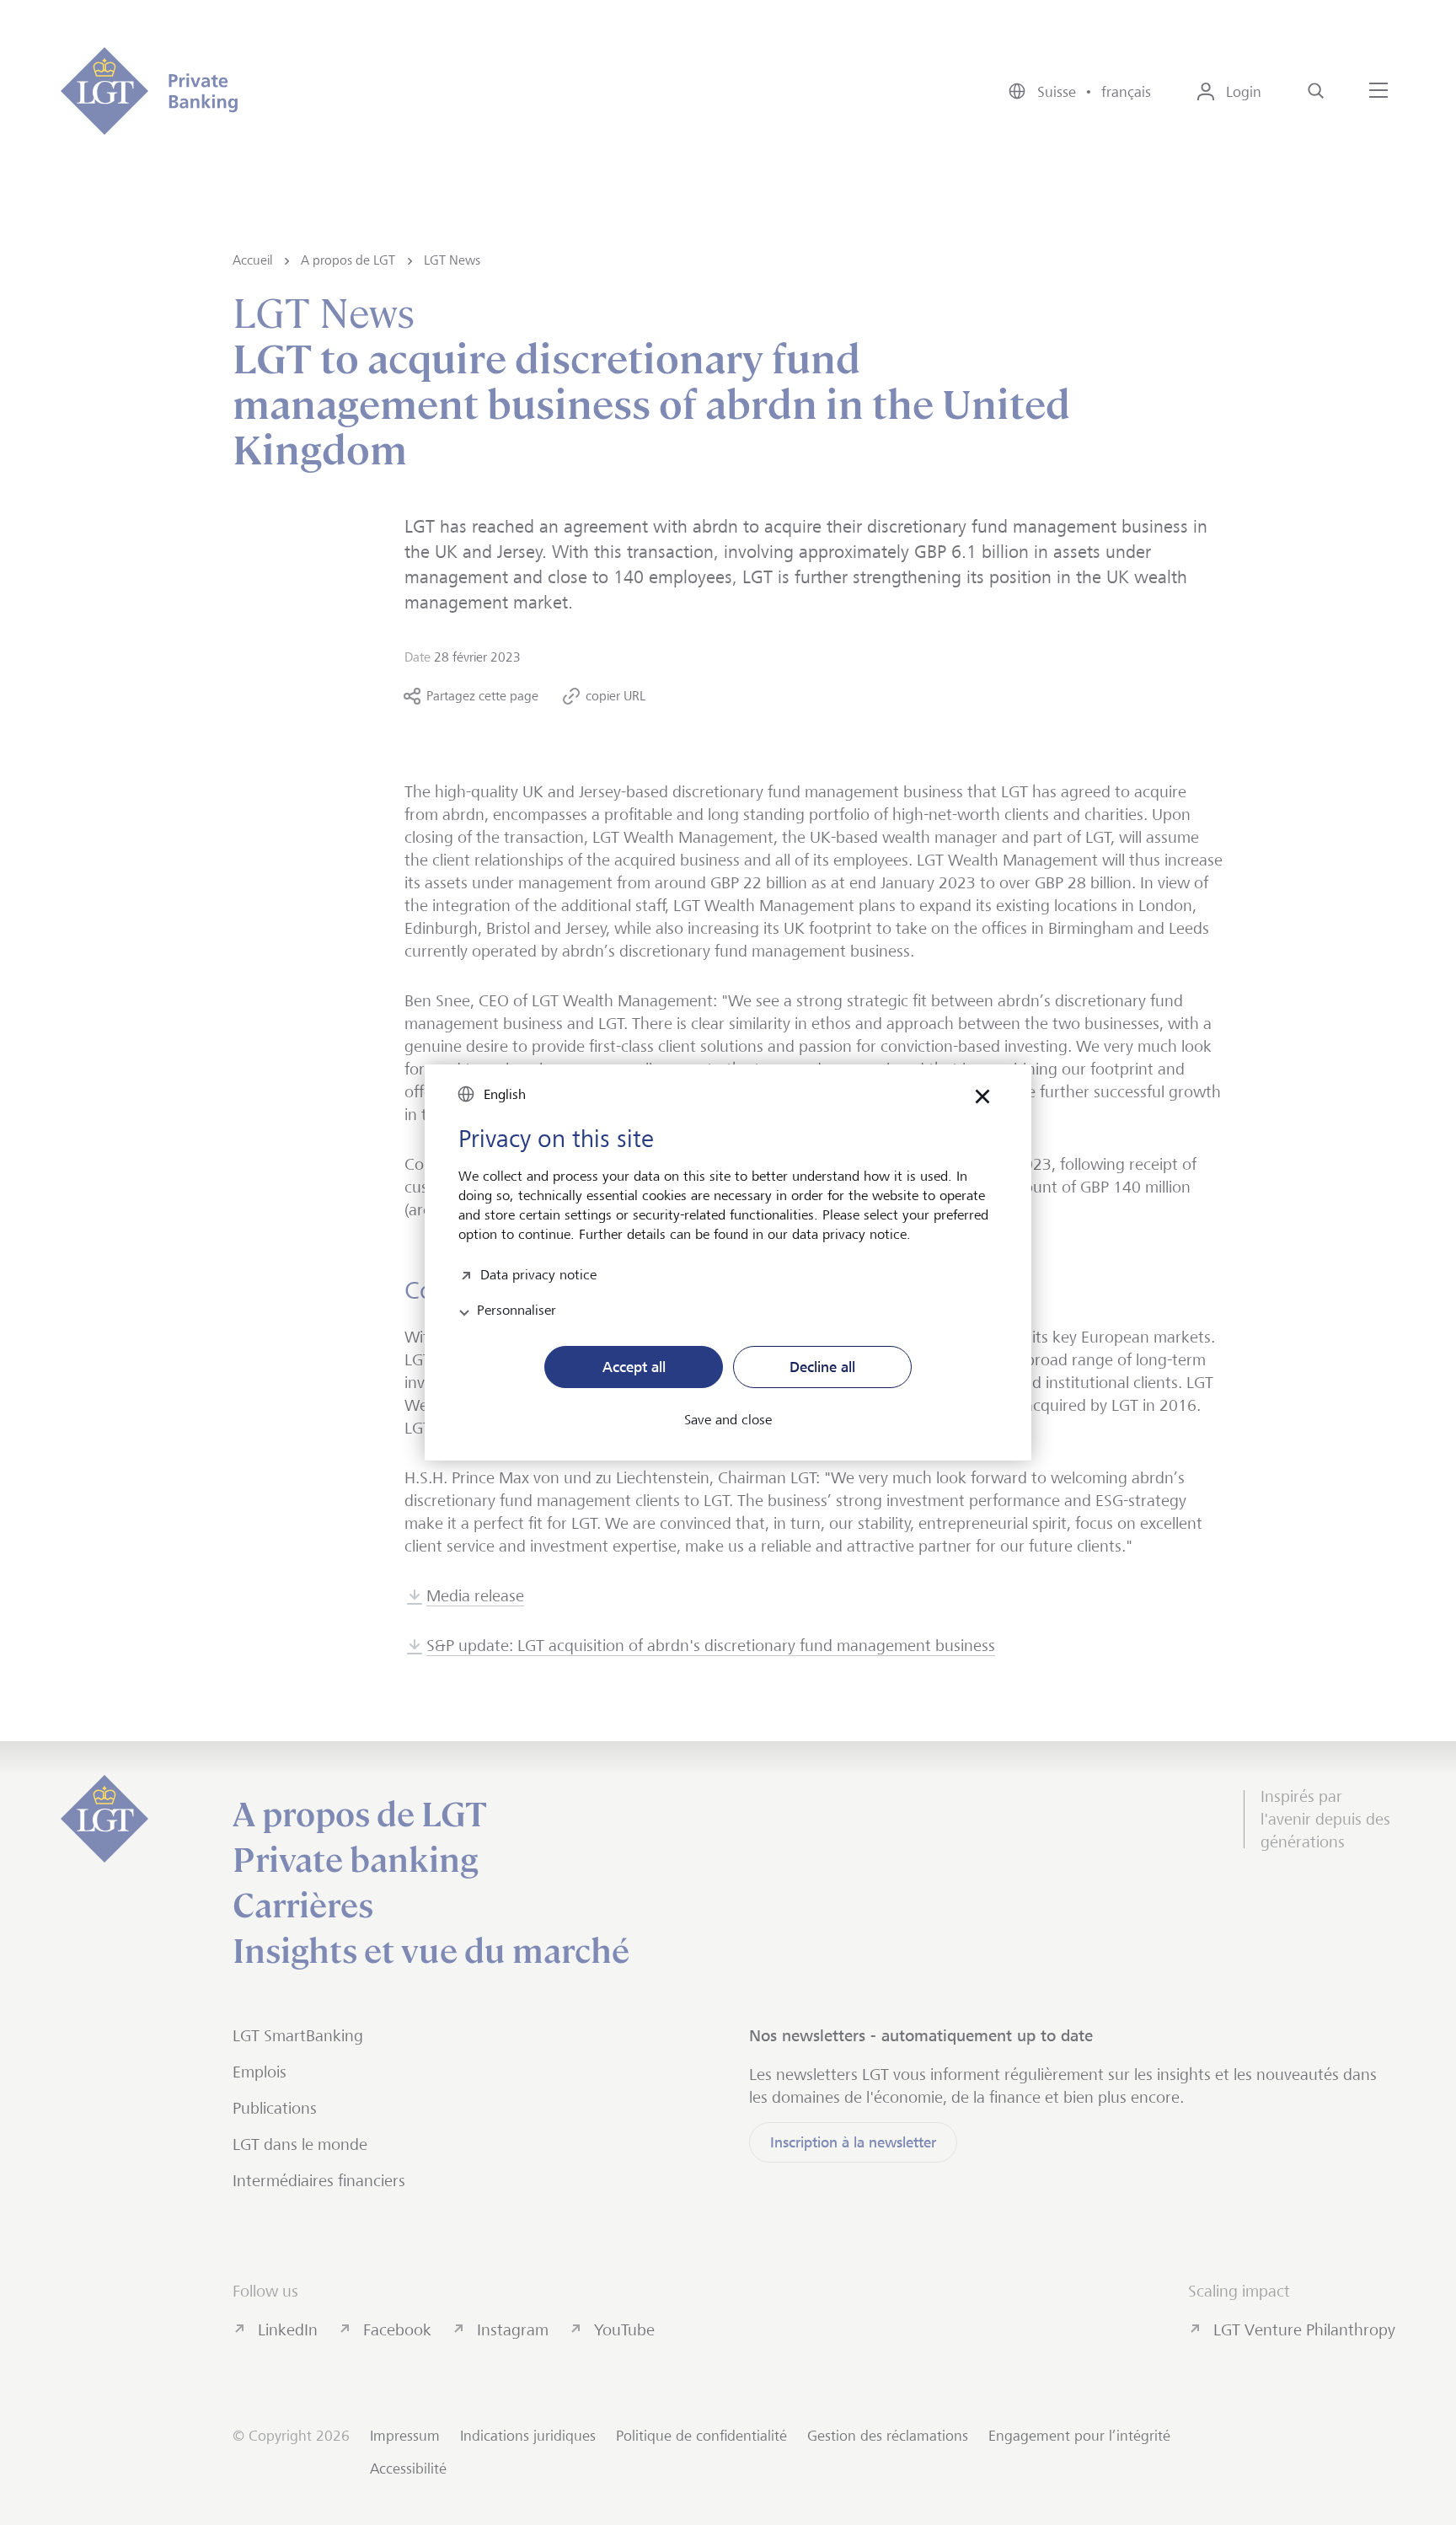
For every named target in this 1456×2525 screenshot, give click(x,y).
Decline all (822, 1367)
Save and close (728, 1420)
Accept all (634, 1367)
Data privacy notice (538, 1273)
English (505, 1094)
